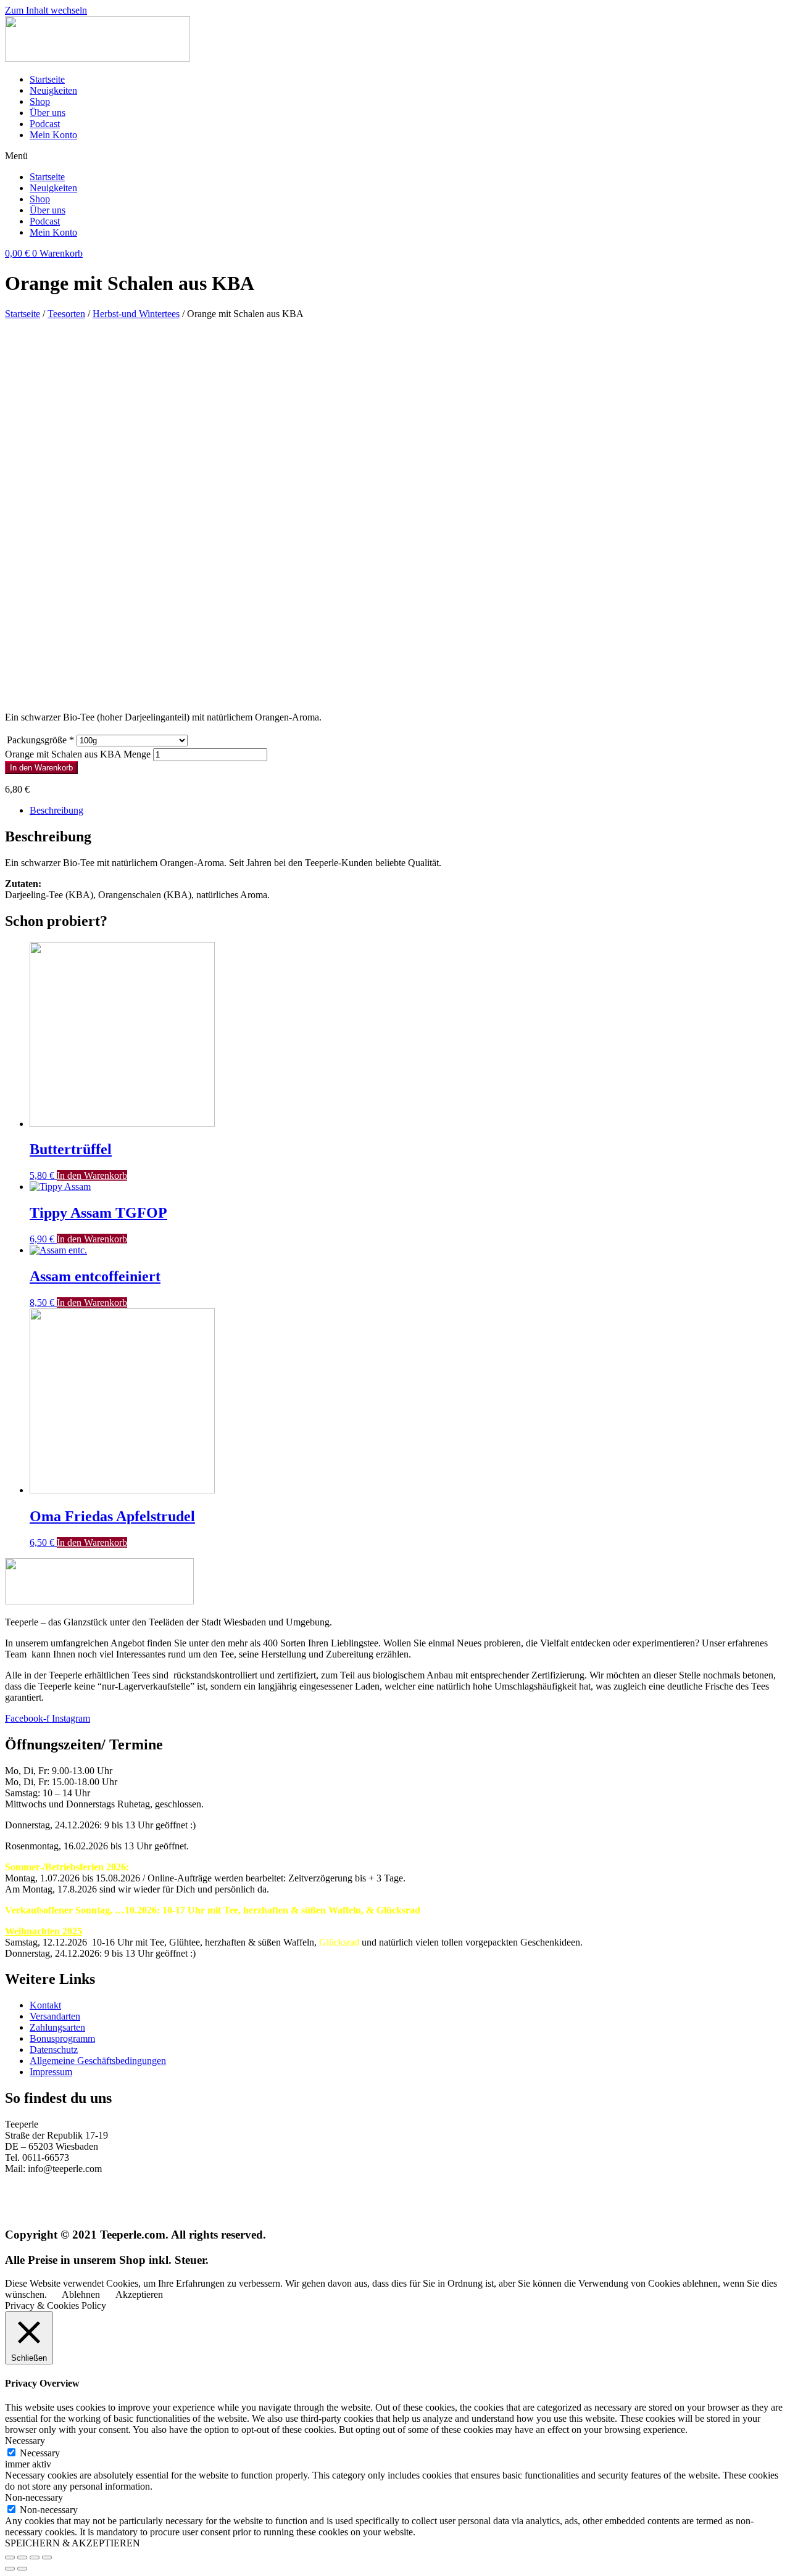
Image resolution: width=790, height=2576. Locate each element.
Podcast (45, 124)
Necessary (40, 2453)
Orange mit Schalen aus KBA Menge (78, 754)
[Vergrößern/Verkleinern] (47, 2557)
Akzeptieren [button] (139, 2294)
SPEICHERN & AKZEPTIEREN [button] (73, 2543)
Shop (40, 101)
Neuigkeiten (53, 90)
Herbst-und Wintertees (136, 314)
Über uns (48, 113)
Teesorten (66, 314)
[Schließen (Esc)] (10, 2557)
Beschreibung (56, 810)
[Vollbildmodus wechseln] (35, 2557)
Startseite (47, 79)
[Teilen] (22, 2557)
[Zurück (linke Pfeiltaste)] (10, 2569)
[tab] (407, 811)
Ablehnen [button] (81, 2294)
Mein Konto (53, 135)
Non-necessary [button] (34, 2497)
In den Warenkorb (41, 768)
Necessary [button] (25, 2441)
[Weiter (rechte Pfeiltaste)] (22, 2569)
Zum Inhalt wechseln (46, 10)
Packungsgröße (40, 740)
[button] (395, 156)
